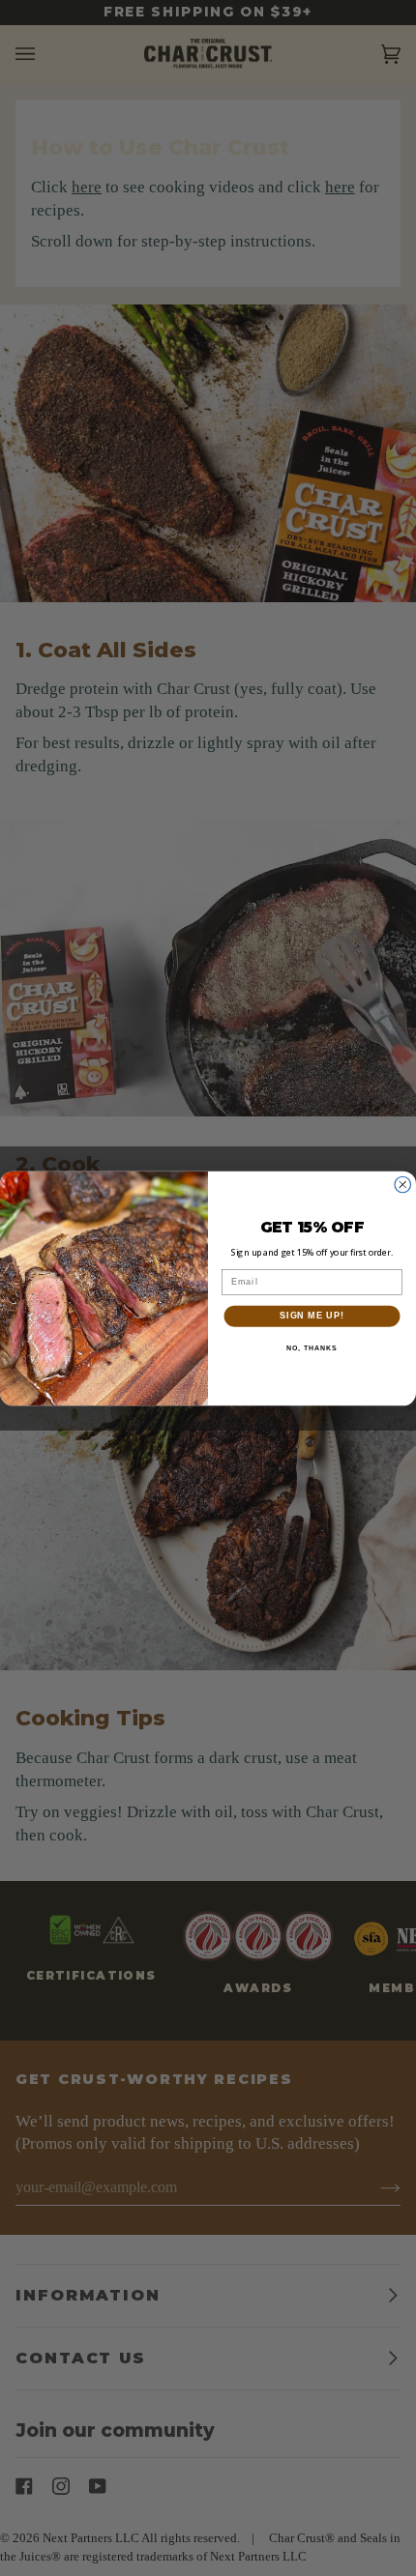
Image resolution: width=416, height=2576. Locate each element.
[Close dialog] (403, 1185)
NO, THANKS (312, 1347)
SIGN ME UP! (312, 1315)
